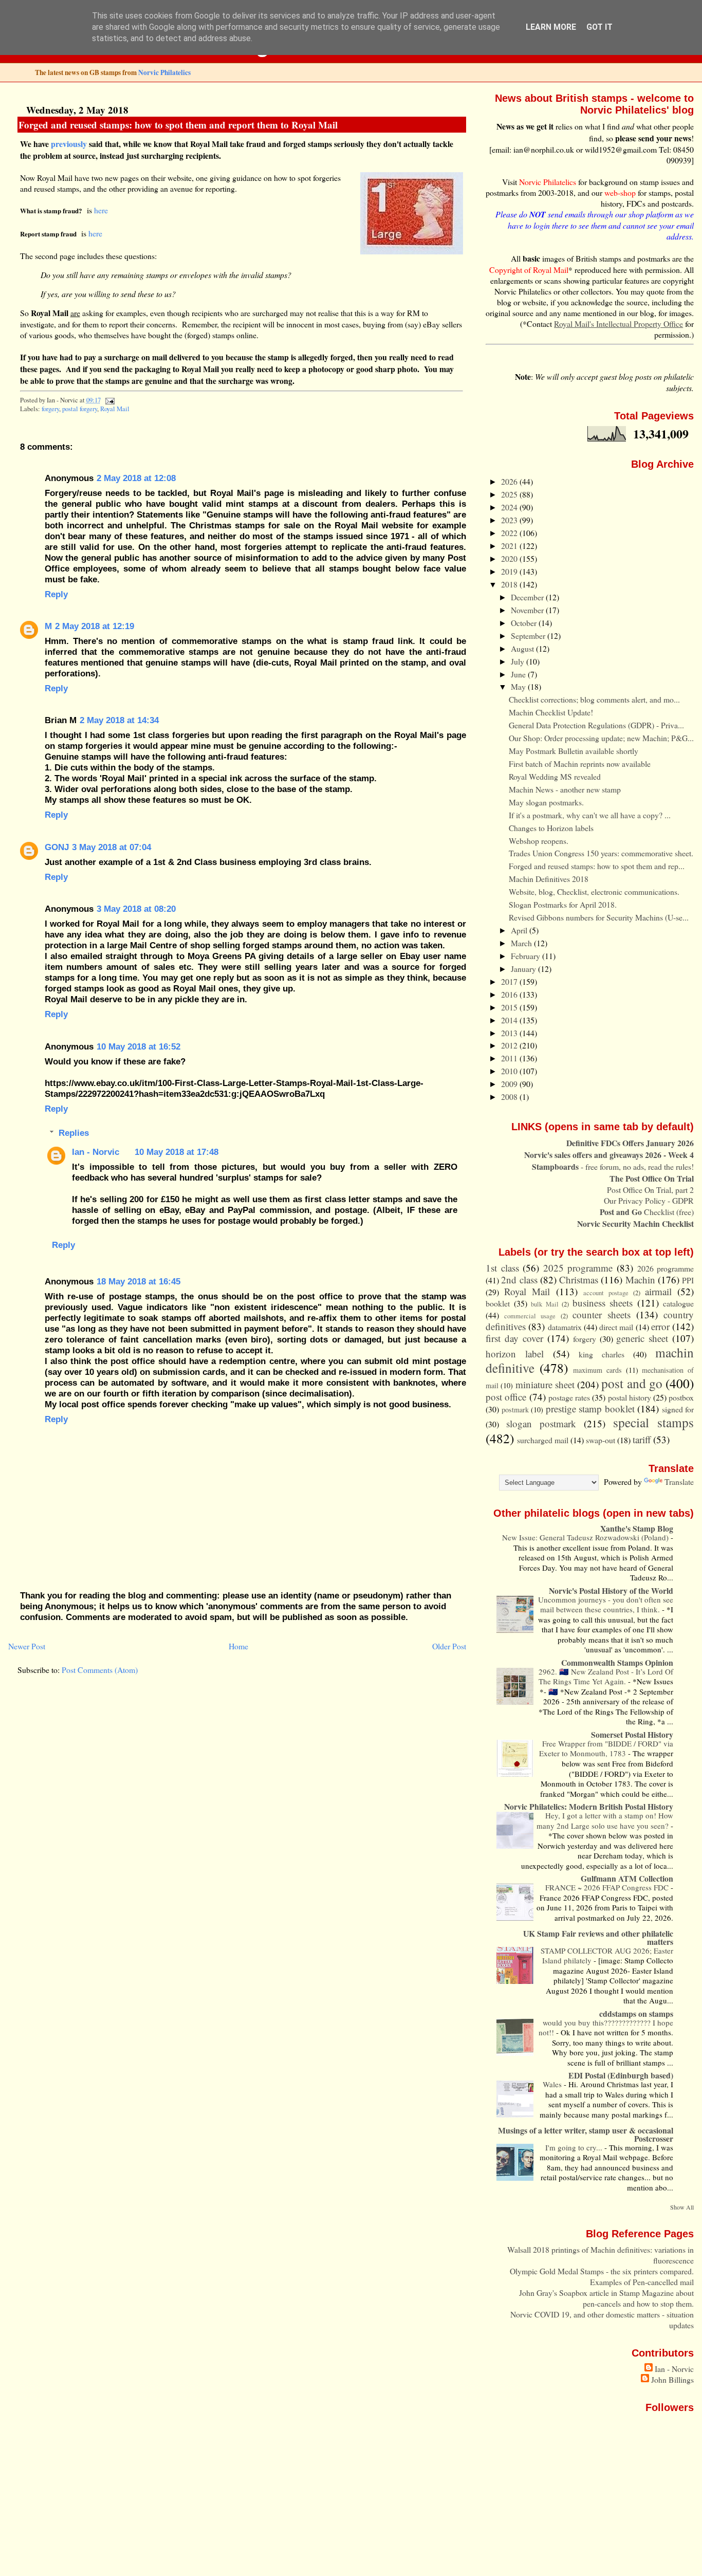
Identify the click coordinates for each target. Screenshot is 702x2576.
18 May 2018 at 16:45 (138, 1281)
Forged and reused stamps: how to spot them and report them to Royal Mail (178, 125)
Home (238, 1646)
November (528, 610)
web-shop (620, 192)
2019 (510, 571)
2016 (510, 994)
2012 (510, 1045)
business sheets (603, 1303)
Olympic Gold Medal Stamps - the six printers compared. (602, 2271)
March (522, 943)
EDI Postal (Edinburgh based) (621, 2075)
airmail (658, 1291)
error (660, 1326)
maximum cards (597, 1370)
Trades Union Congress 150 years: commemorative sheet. (601, 853)
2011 (510, 1058)
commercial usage (530, 1316)
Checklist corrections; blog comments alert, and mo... (594, 699)
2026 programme (666, 1268)
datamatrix (565, 1327)
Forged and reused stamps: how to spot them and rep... (597, 866)
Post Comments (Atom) (100, 1670)
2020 (510, 558)
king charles (602, 1354)
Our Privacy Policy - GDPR (649, 1200)
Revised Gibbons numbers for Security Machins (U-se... (599, 917)
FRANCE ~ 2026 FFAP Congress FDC (608, 1887)
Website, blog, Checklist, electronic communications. (594, 891)
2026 (510, 481)
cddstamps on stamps (636, 2013)
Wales (553, 2084)
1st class (502, 1268)
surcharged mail (543, 1440)
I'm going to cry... (575, 2147)
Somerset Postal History (632, 1734)
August (523, 648)
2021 (510, 546)
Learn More (551, 27)
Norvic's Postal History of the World (611, 1590)
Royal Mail (115, 409)
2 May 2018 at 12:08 (136, 478)
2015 (510, 1007)
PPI (688, 1280)
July (519, 661)
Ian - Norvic (96, 1152)
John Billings (672, 2379)
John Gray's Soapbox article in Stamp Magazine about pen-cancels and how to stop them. (606, 2298)
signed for (678, 1409)
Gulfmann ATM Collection (627, 1878)
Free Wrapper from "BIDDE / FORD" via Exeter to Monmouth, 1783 (606, 1749)
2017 (510, 981)
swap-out (601, 1440)
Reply (56, 594)
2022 (510, 533)
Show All (682, 2207)
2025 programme (578, 1268)
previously (69, 144)
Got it (599, 27)
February (526, 956)
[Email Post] (108, 400)
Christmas (579, 1280)
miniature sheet (545, 1384)
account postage (606, 1293)
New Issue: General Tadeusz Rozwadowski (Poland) (586, 1537)
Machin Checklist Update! (551, 712)
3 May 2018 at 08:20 (136, 909)
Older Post (449, 1646)
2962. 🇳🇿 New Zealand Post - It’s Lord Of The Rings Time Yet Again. (606, 1677)
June (519, 674)
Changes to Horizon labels (551, 828)
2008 (510, 1097)
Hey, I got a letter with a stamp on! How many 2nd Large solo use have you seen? (605, 1820)
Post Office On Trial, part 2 (650, 1190)
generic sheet (642, 1338)
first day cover (514, 1338)
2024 (510, 507)
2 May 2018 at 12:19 (95, 626)
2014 (510, 1020)
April (520, 930)
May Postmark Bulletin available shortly (574, 751)
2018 (510, 584)
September (529, 636)
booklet (498, 1303)
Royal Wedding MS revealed (555, 776)
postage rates (569, 1397)
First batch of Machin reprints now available (580, 763)
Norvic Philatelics (164, 72)
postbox (681, 1397)
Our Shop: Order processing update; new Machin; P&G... (601, 738)
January (524, 969)
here (101, 210)
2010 (510, 1071)
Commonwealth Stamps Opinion (617, 1662)
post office (506, 1397)
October (525, 623)
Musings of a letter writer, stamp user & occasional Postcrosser (586, 2134)
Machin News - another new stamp (565, 789)
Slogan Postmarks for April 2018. (563, 904)
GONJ (57, 847)
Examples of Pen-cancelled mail (642, 2282)
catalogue (678, 1303)
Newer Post (27, 1646)
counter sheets (602, 1314)
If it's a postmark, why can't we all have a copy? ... (590, 815)
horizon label (515, 1354)
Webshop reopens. (539, 841)
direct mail (616, 1327)
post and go (632, 1383)
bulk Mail (545, 1304)
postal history (630, 1397)
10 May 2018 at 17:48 (177, 1152)
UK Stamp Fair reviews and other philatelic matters (598, 1937)
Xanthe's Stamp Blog (637, 1528)
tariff (642, 1439)
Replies (74, 1133)
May (519, 686)
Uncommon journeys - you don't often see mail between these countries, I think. (606, 1605)
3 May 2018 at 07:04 (112, 847)
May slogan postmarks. (546, 802)
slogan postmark (541, 1423)
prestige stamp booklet (590, 1409)
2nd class (519, 1280)
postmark (515, 1410)
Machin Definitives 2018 (549, 879)
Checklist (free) (647, 1212)
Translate (679, 1482)
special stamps (653, 1422)
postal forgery (80, 409)
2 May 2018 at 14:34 (119, 720)
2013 (510, 1033)
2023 (510, 520)
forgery (50, 409)
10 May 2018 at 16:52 (138, 1046)
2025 (510, 494)
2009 (510, 1084)
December (528, 597)
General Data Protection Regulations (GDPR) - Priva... (596, 725)
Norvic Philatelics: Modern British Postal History (589, 1806)
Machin (640, 1280)
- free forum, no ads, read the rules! (613, 1166)
